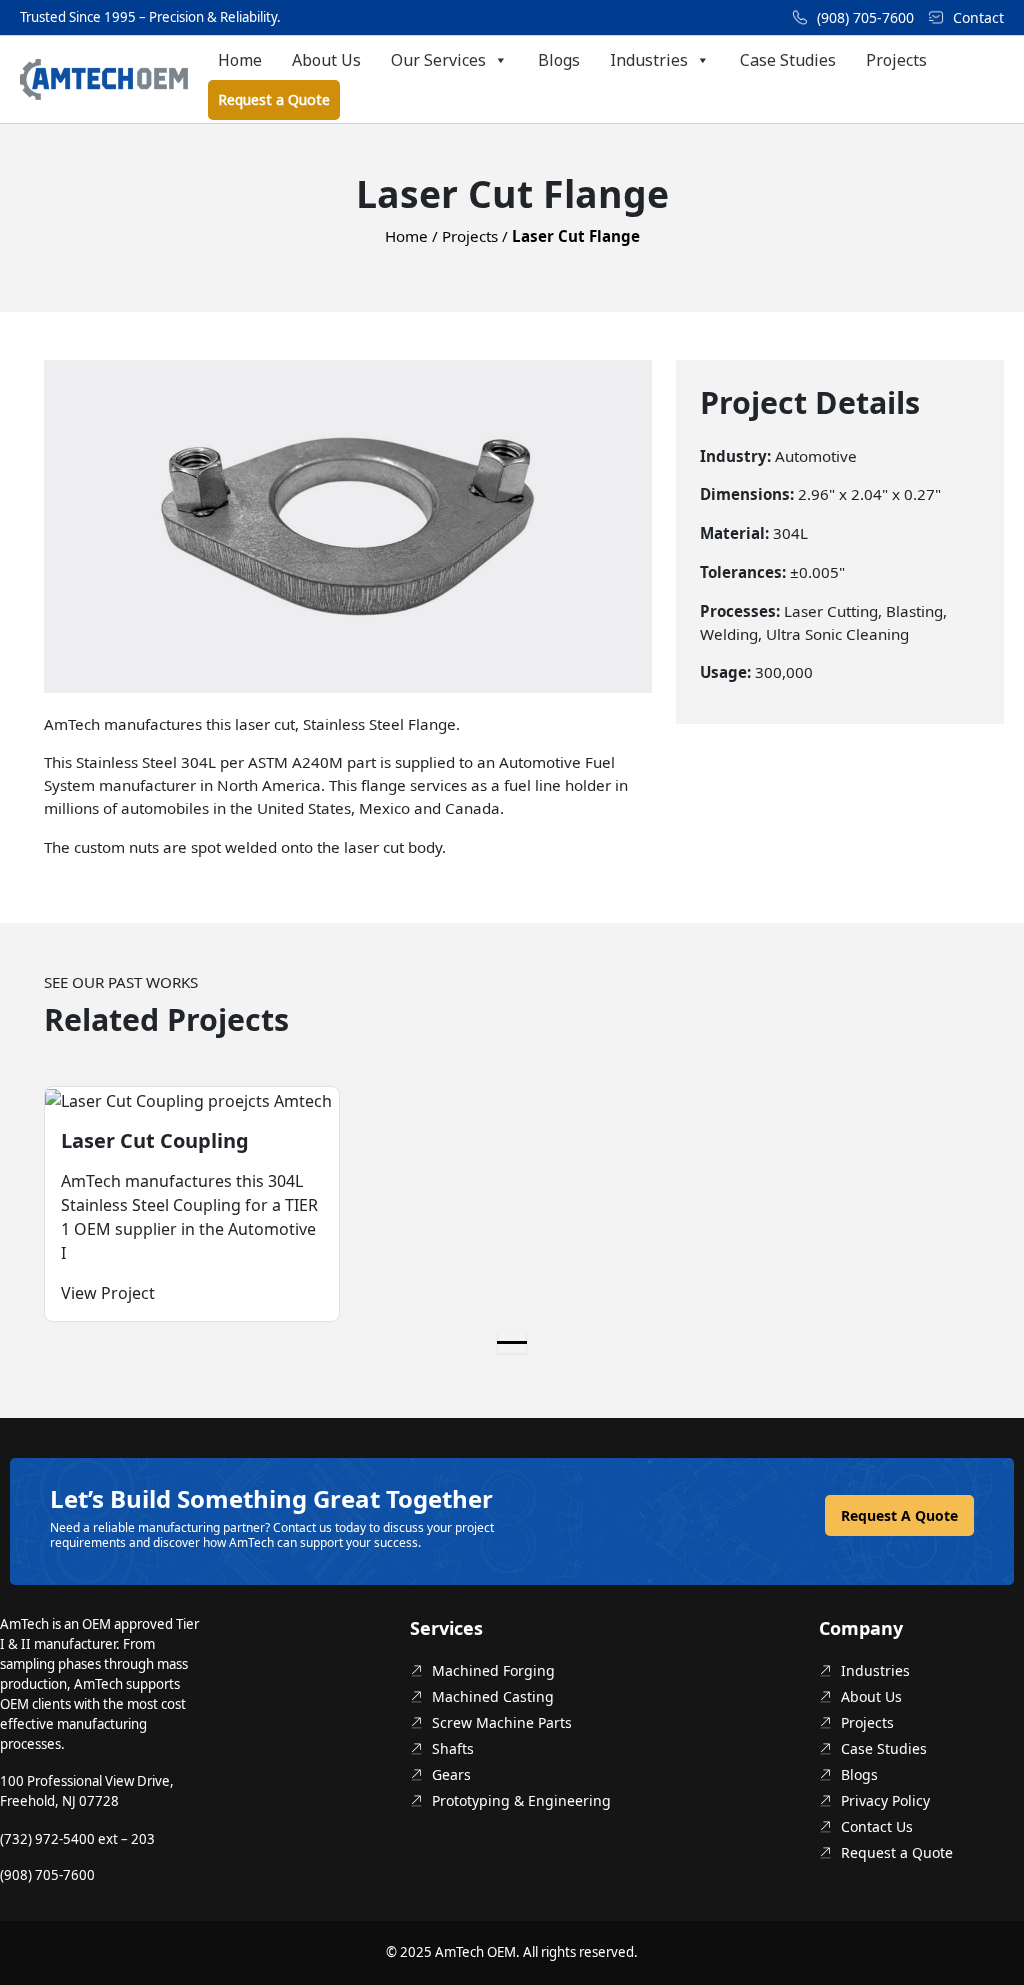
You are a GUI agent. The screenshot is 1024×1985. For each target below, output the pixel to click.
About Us (326, 60)
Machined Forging (493, 1670)
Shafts (453, 1748)
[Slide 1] (512, 1342)
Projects (896, 60)
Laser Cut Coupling (155, 1140)
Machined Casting (493, 1696)
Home (240, 60)
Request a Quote (274, 99)
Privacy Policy (885, 1800)
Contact (978, 17)
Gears (451, 1774)
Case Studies (788, 60)
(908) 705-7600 (865, 17)
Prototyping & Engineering (521, 1800)
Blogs (559, 60)
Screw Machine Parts (502, 1722)
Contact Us (877, 1826)
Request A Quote (899, 1515)
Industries (649, 60)
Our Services (438, 60)
